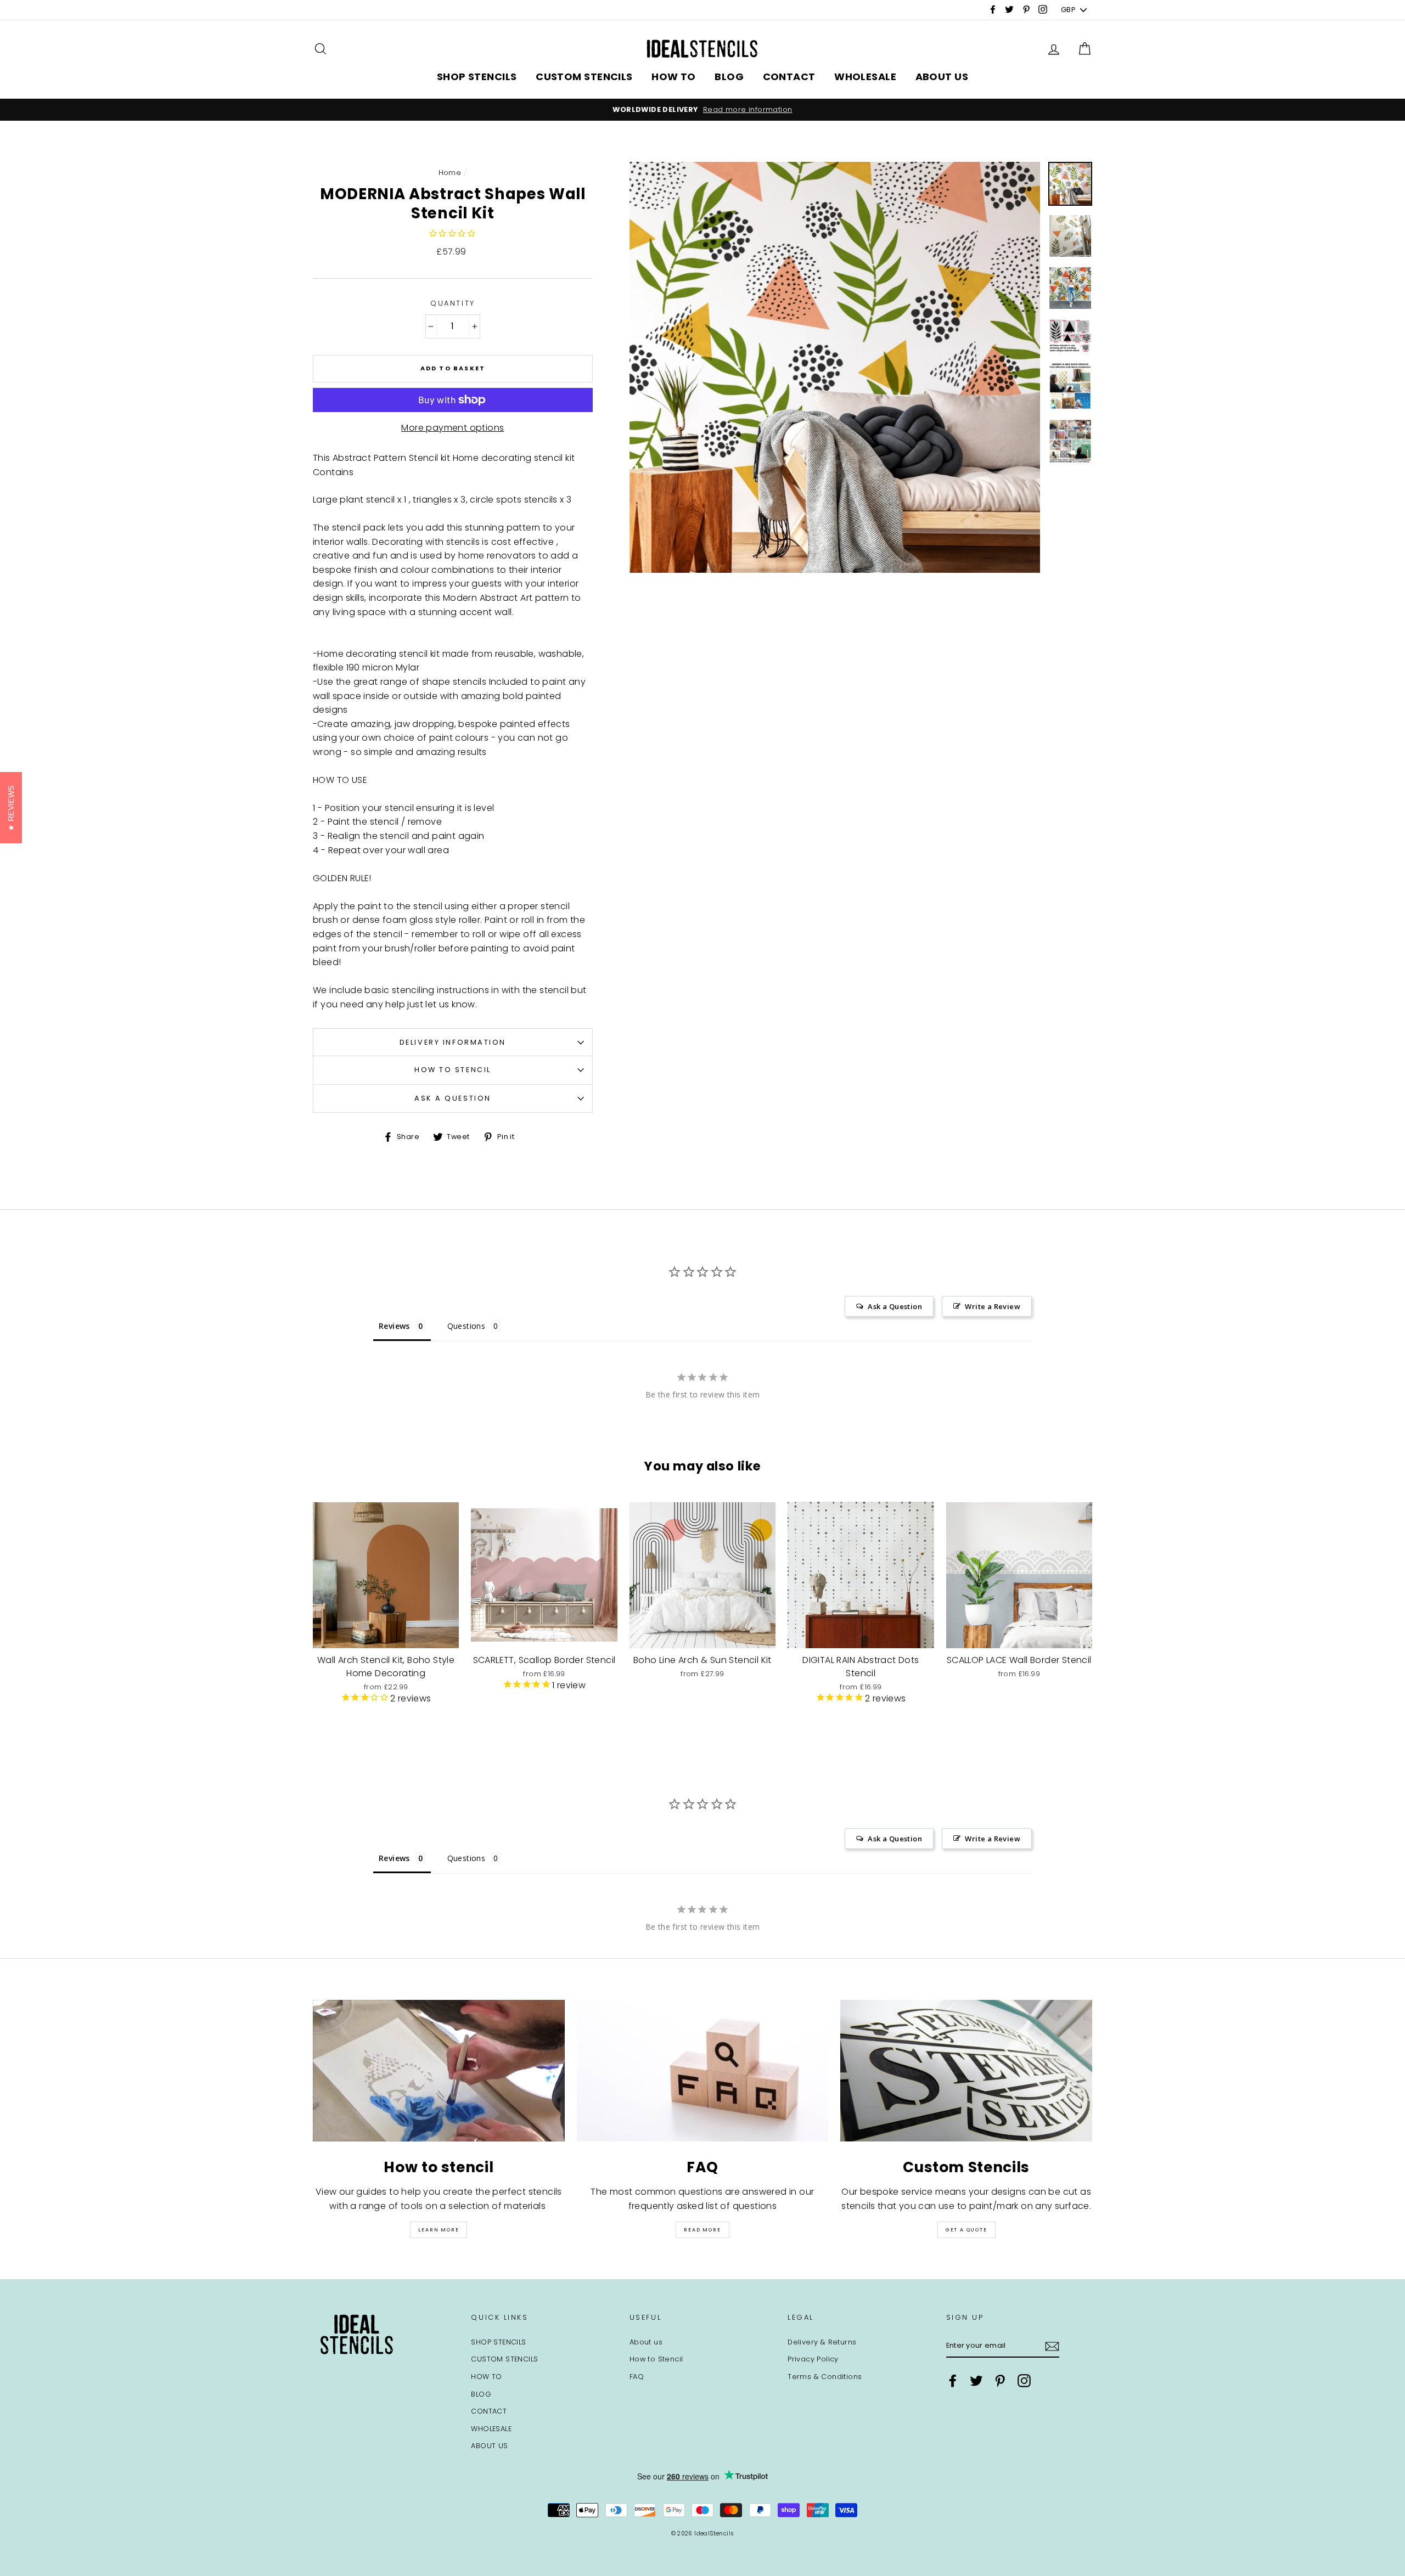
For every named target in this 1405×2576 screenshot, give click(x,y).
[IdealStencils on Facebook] (953, 2381)
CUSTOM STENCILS (584, 77)
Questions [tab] (467, 1326)
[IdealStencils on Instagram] (1024, 2381)
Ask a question (453, 1098)
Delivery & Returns (822, 2342)
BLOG (729, 77)
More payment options (453, 428)
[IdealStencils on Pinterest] (1000, 2381)
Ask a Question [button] (895, 1306)
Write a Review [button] (993, 1306)
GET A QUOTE (966, 2230)
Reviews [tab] (394, 1326)
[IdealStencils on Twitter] (976, 2381)
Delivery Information (453, 1042)
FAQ (637, 2377)
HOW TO (674, 77)
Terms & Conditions (825, 2377)
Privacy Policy (813, 2359)
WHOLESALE (865, 77)
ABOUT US (942, 77)
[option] (702, 110)
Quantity (453, 303)
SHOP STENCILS (477, 77)
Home (450, 173)
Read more (702, 2230)
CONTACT (789, 77)
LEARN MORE (439, 2230)
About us (646, 2342)
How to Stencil (453, 1070)
